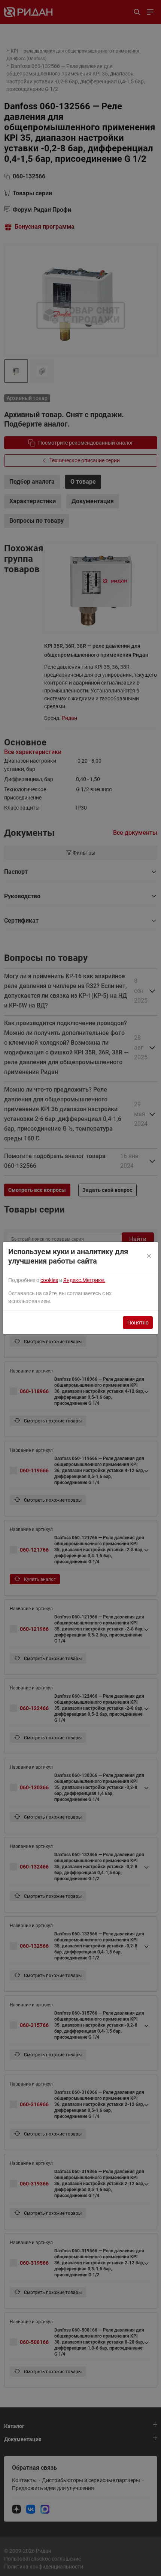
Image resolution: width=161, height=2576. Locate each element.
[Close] (149, 1256)
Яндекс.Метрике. (84, 1280)
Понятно (138, 1323)
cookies (49, 1280)
